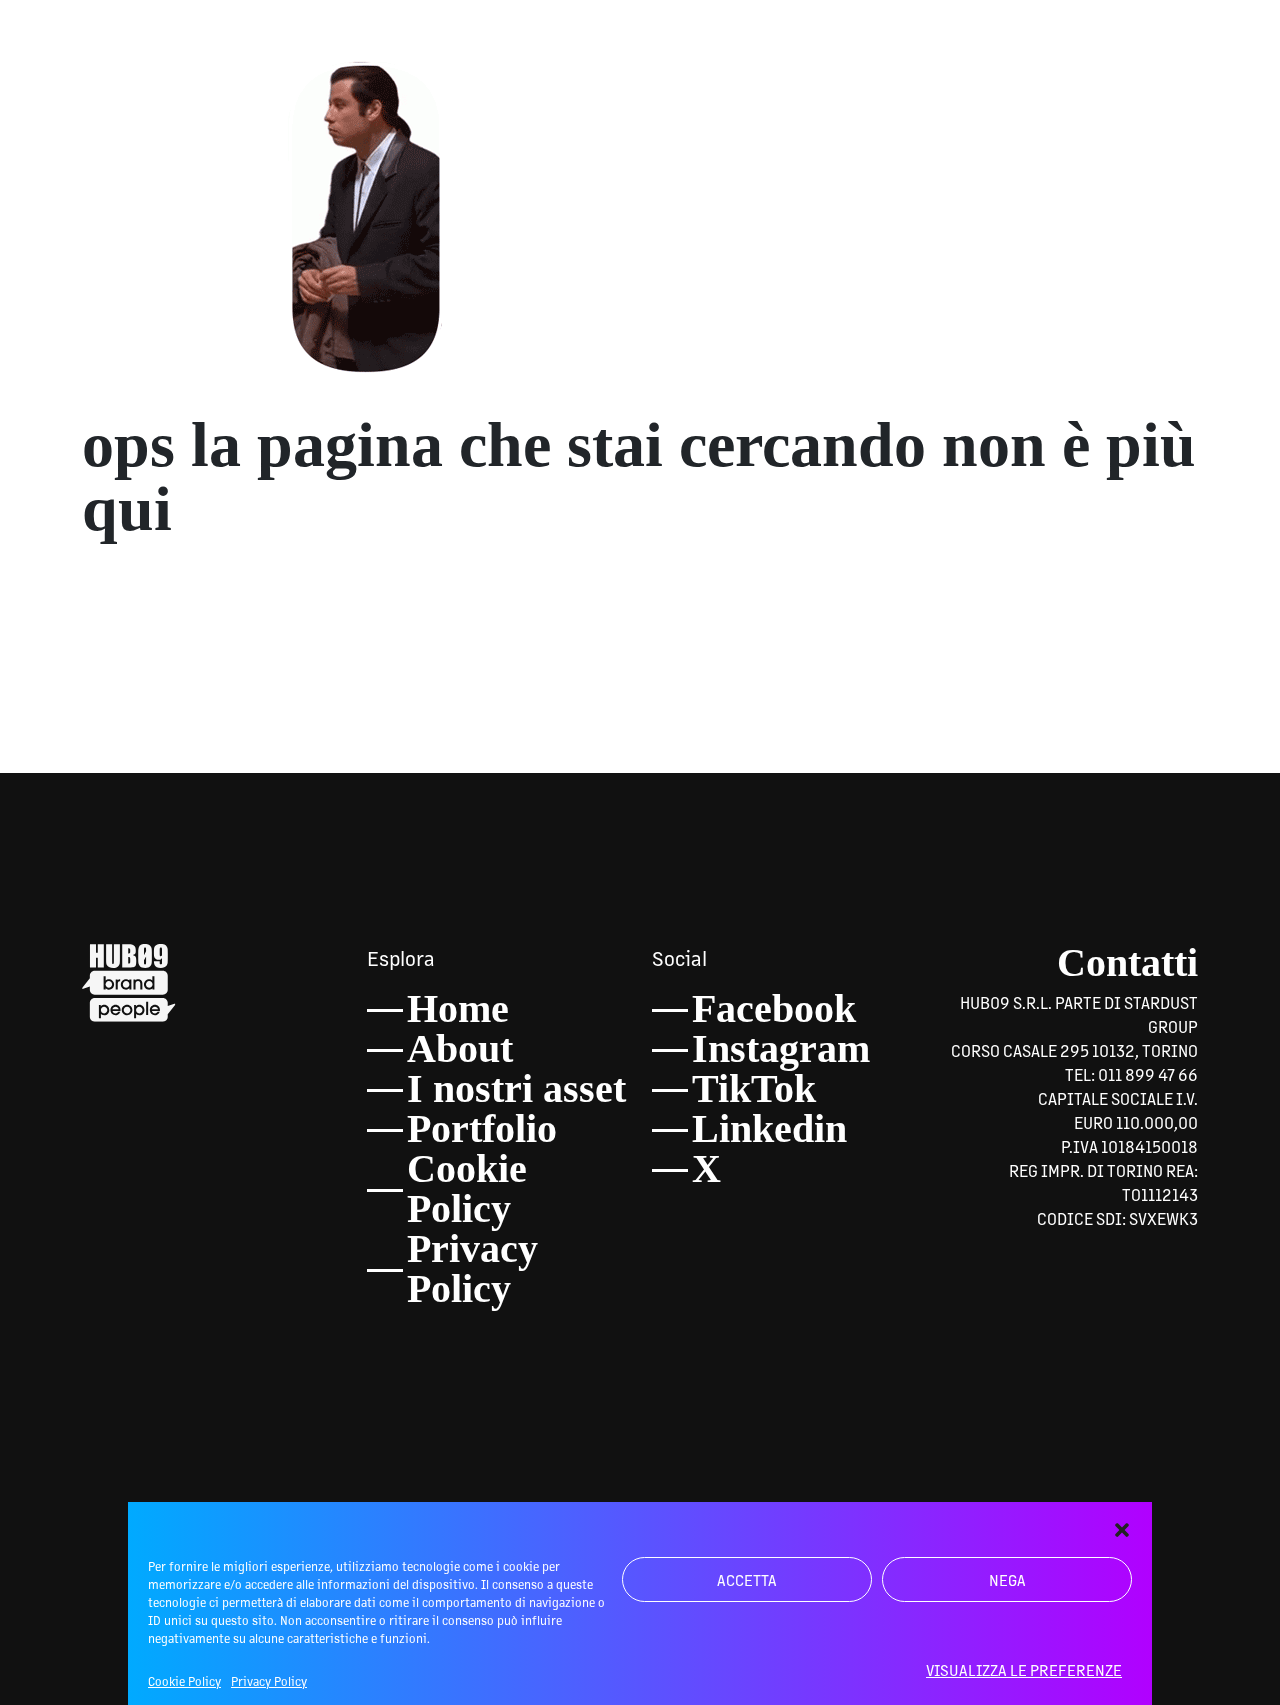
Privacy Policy (269, 1681)
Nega (1007, 1579)
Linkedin (769, 1128)
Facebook (774, 1008)
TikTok (754, 1088)
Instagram (781, 1048)
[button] (1122, 1527)
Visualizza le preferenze (1024, 1669)
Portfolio (482, 1128)
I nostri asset (516, 1088)
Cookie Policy (184, 1681)
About (460, 1048)
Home (458, 1008)
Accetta (747, 1579)
